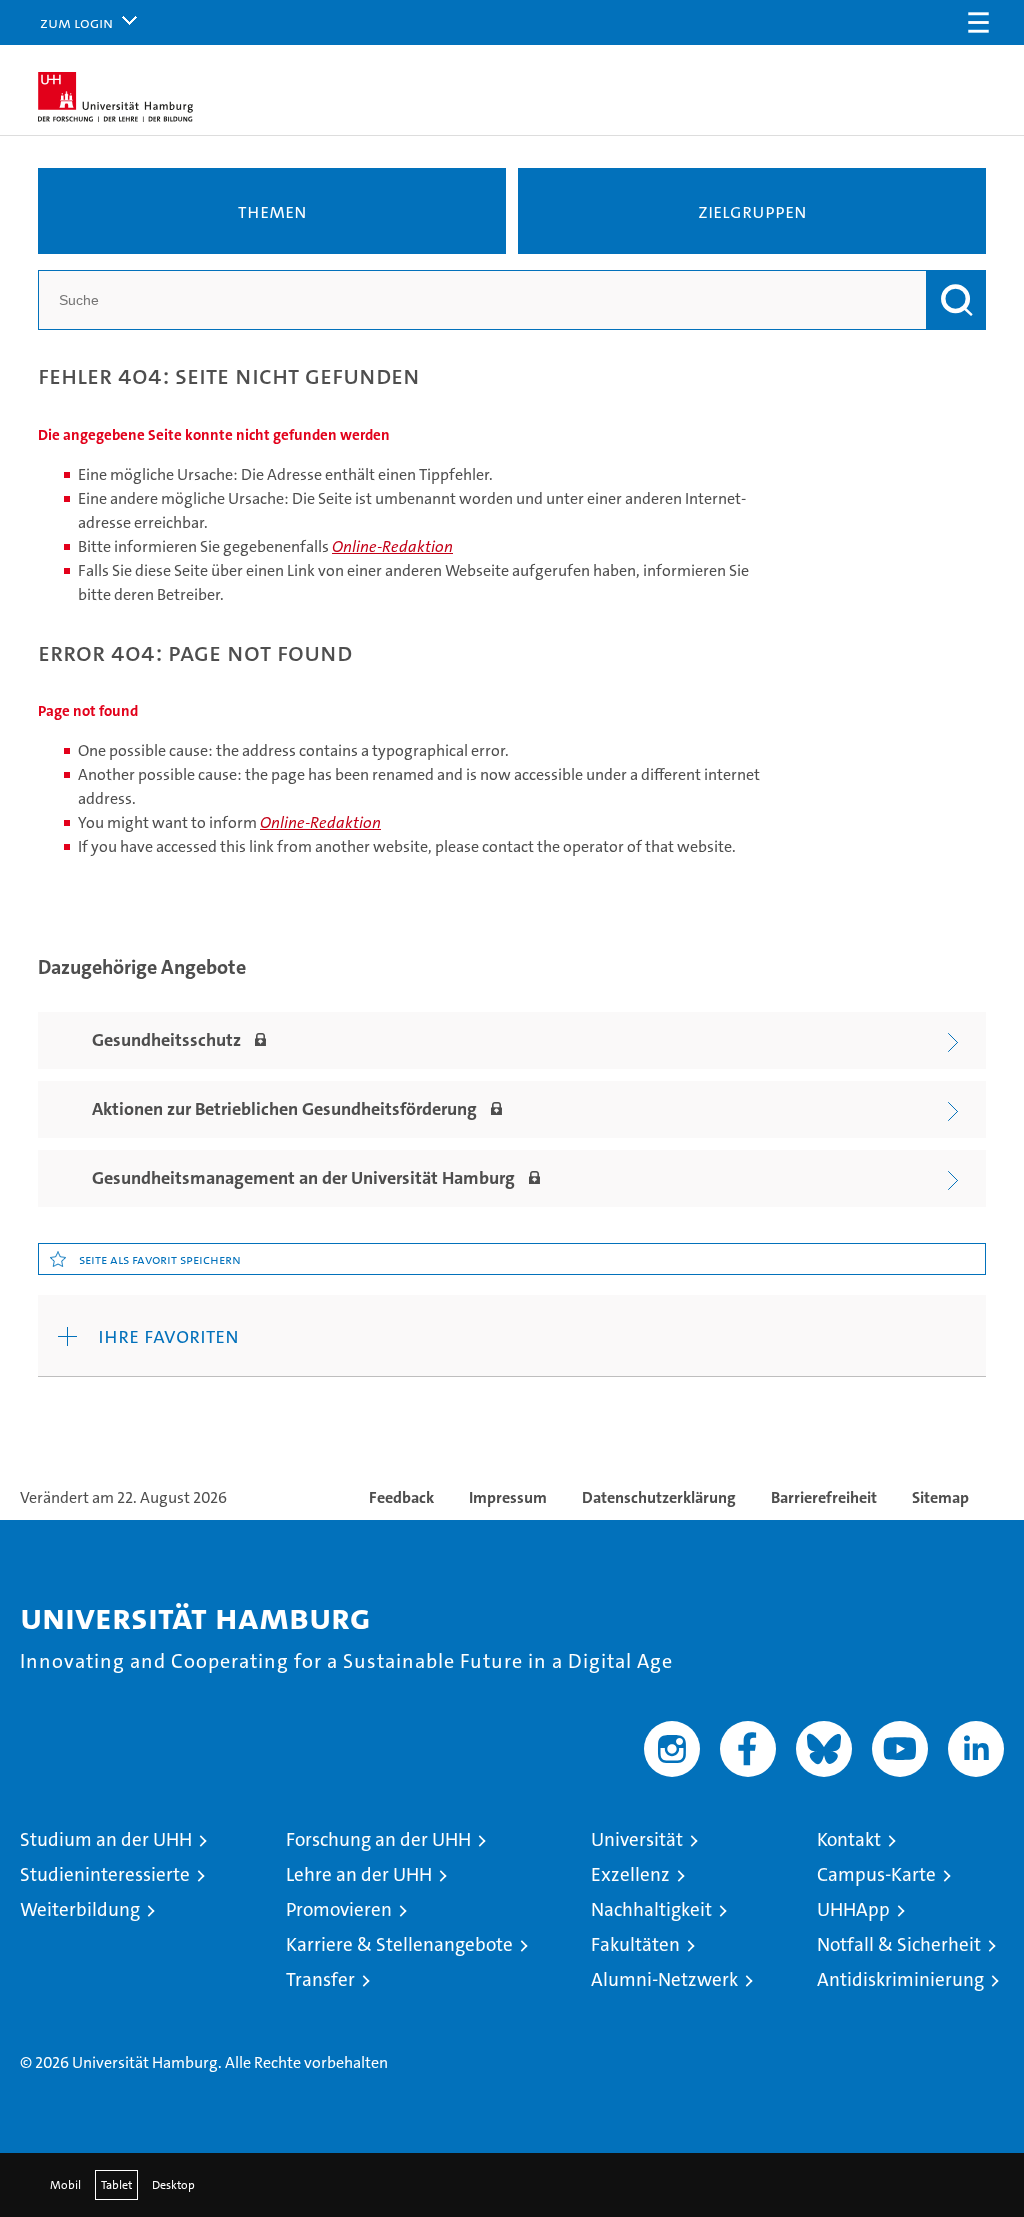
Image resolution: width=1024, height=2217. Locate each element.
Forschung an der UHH (378, 1839)
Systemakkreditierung (972, 2022)
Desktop (173, 2185)
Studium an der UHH (106, 1839)
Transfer (320, 1979)
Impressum (508, 1497)
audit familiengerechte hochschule (748, 2022)
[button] (978, 22)
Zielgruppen (752, 211)
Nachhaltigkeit (651, 1909)
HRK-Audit (888, 2013)
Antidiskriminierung (900, 1979)
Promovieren (339, 1909)
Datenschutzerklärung (659, 1497)
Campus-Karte (876, 1874)
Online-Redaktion (392, 546)
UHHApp (853, 1909)
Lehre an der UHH (359, 1874)
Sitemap (940, 1497)
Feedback (401, 1497)
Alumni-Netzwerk (664, 1979)
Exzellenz (630, 1874)
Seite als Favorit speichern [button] (160, 1259)
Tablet (116, 2185)
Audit (813, 2002)
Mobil (65, 2185)
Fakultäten (635, 1944)
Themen (272, 211)
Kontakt (849, 1839)
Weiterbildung (80, 1909)
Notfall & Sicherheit (899, 1944)
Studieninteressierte (105, 1874)
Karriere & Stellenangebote (399, 1944)
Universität (637, 1839)
